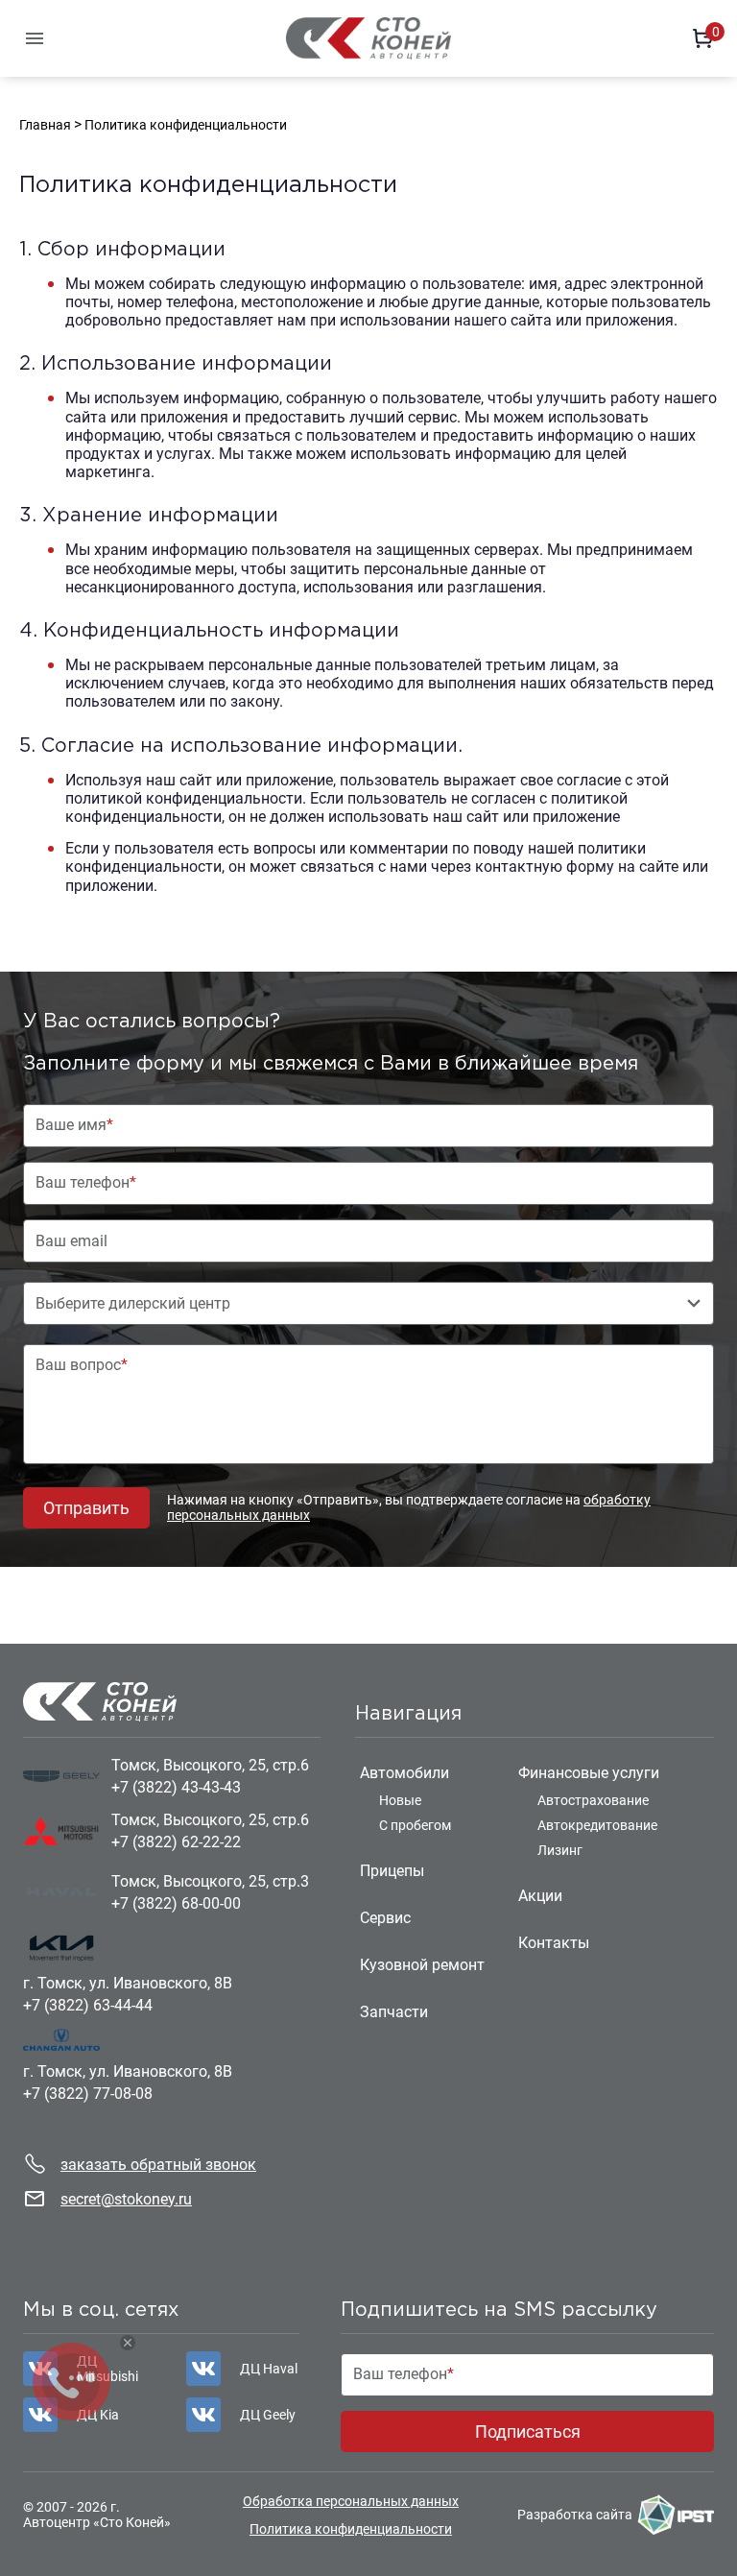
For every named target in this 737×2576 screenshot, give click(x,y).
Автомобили (404, 1773)
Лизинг (560, 1850)
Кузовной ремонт (422, 1965)
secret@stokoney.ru (126, 2199)
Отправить (86, 1508)
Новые (400, 1800)
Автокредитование (597, 1825)
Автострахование (593, 1800)
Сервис (385, 1918)
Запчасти (394, 2012)
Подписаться (528, 2432)
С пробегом (415, 1825)
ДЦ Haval (269, 2369)
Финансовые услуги (589, 1773)
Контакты (554, 1943)
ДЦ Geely (268, 2415)
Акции (540, 1896)
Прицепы (392, 1871)
